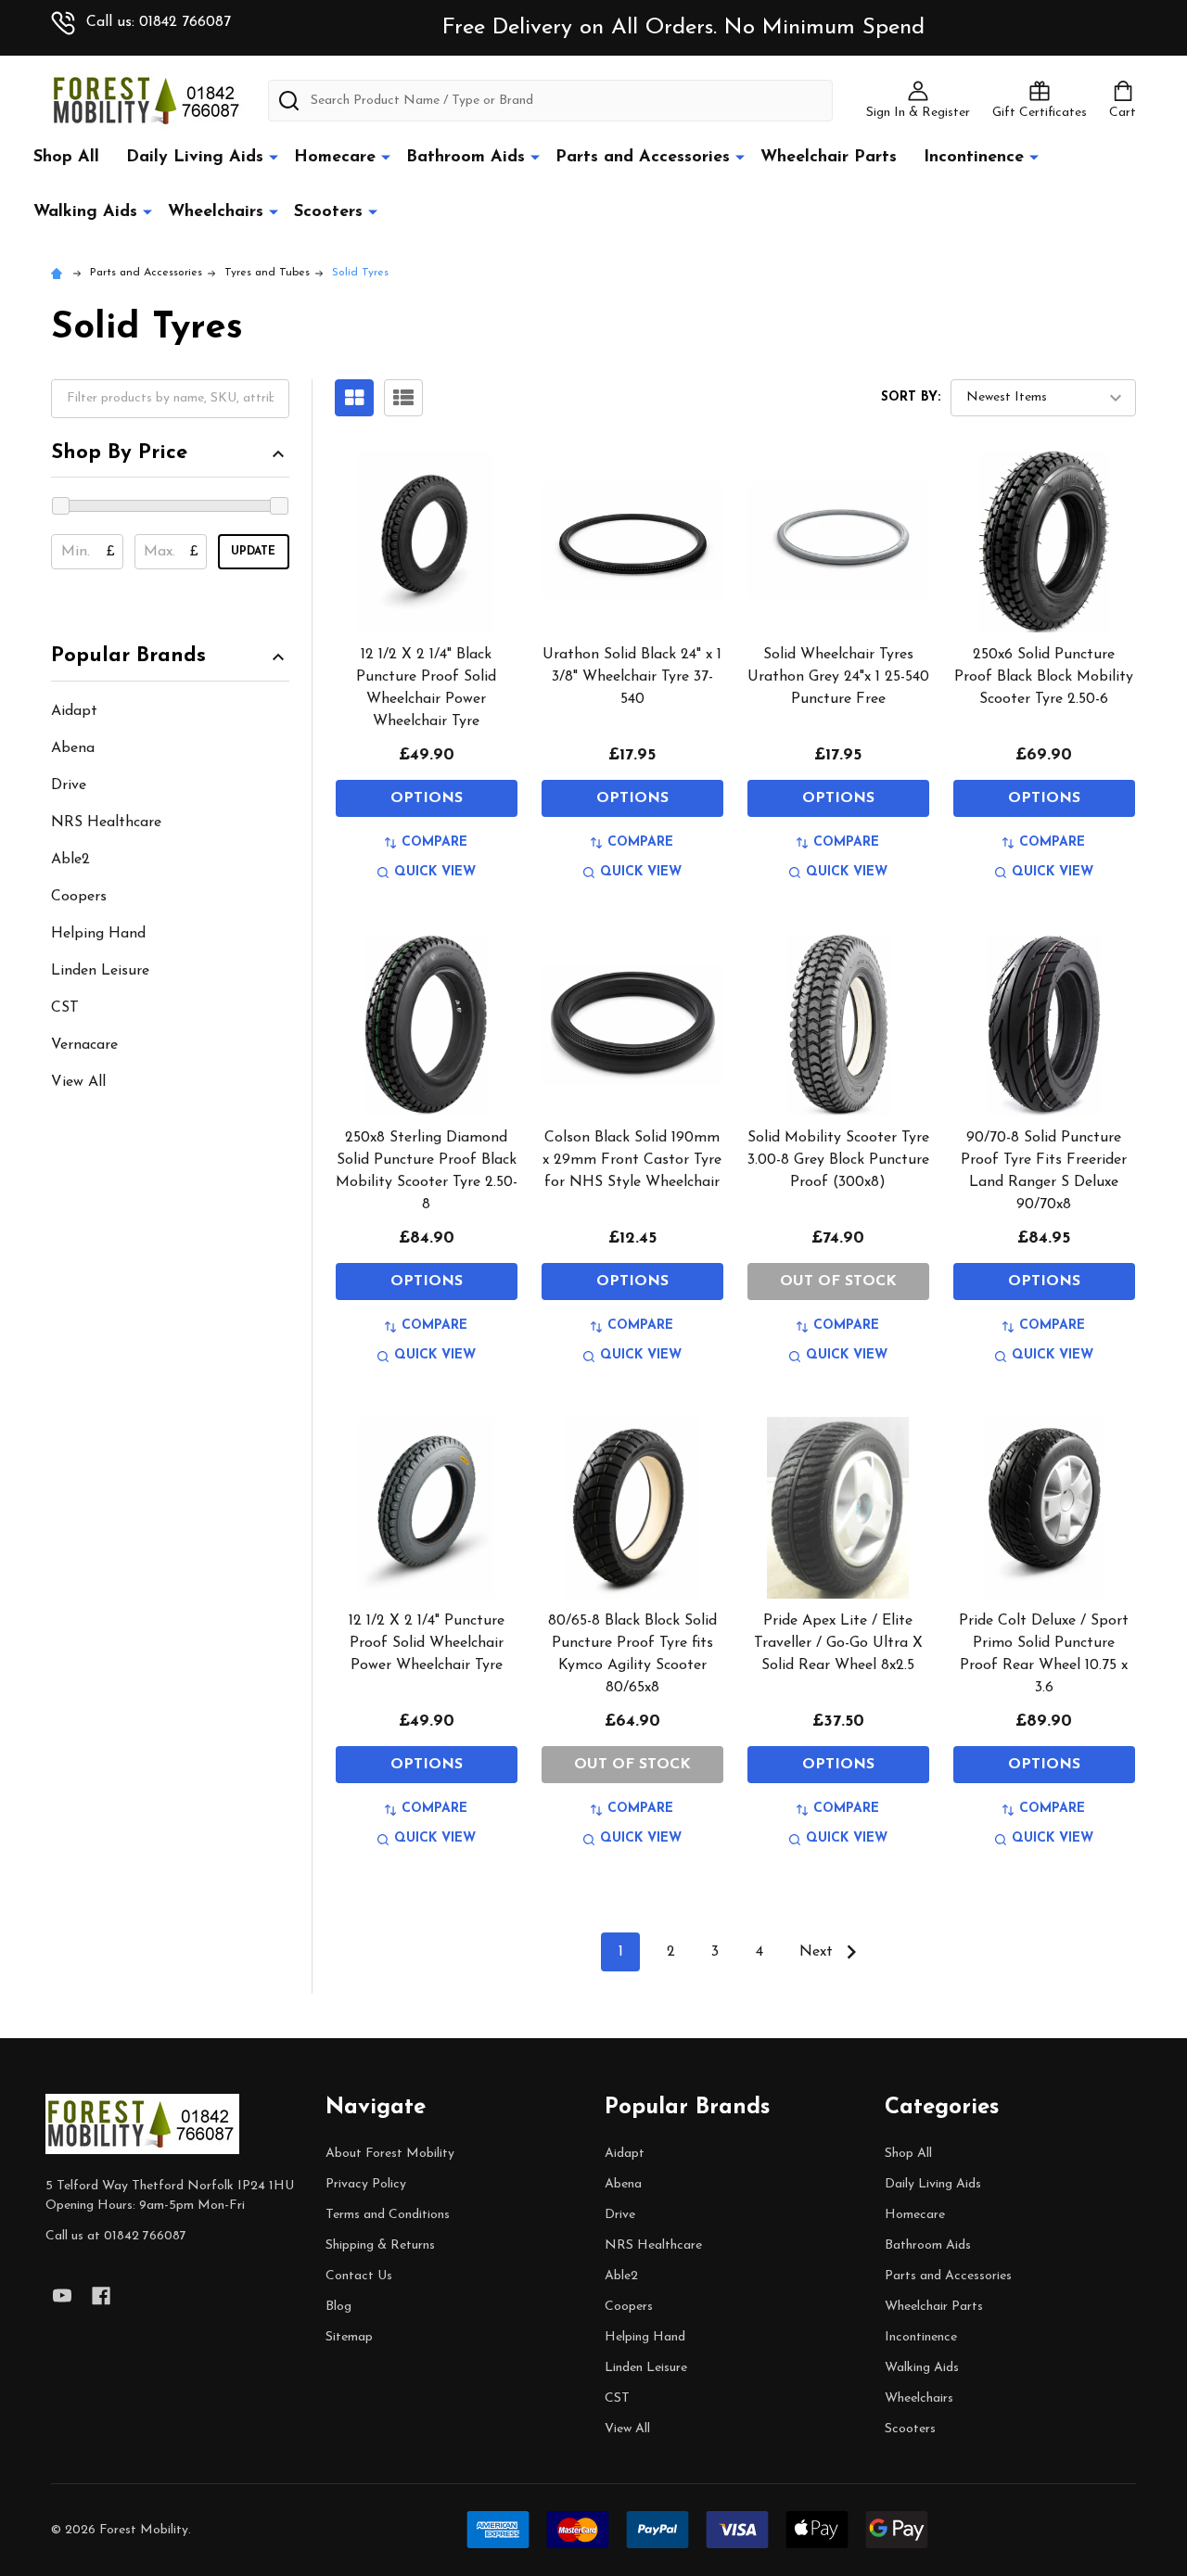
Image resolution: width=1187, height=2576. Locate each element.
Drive (69, 785)
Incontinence (974, 158)
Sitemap (349, 2337)
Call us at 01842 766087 (116, 2236)
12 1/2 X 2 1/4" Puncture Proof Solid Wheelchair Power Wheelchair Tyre (427, 1643)
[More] (274, 157)
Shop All (66, 158)
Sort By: (911, 397)
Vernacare (84, 1045)
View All (78, 1082)
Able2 (70, 860)
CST (65, 1008)
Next (818, 1952)
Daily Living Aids (195, 158)
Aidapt (74, 711)
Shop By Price (119, 453)
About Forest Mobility (390, 2154)
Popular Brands (128, 656)
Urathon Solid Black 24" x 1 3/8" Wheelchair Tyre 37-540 (632, 677)
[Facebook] (101, 2296)
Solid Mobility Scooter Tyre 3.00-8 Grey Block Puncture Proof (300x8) (838, 1160)
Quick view (435, 872)
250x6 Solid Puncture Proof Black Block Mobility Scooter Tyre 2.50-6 (1044, 677)
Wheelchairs (216, 212)
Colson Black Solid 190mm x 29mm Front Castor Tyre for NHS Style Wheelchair (632, 1160)
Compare (434, 842)
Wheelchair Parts (829, 158)
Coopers (79, 897)
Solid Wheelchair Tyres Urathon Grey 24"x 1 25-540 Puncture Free (838, 677)
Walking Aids (85, 212)
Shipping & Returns (380, 2245)
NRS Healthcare (106, 823)
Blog (338, 2307)
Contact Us (359, 2276)
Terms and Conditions (388, 2215)
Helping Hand (98, 934)
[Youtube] (62, 2296)
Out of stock (838, 1282)
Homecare (335, 158)
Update (253, 552)
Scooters (328, 212)
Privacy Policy (366, 2184)
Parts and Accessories (643, 158)
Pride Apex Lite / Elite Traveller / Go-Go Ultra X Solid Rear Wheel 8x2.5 (838, 1643)
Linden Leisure (100, 971)
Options (427, 798)
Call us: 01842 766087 (159, 22)
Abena (73, 748)
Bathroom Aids (466, 158)
